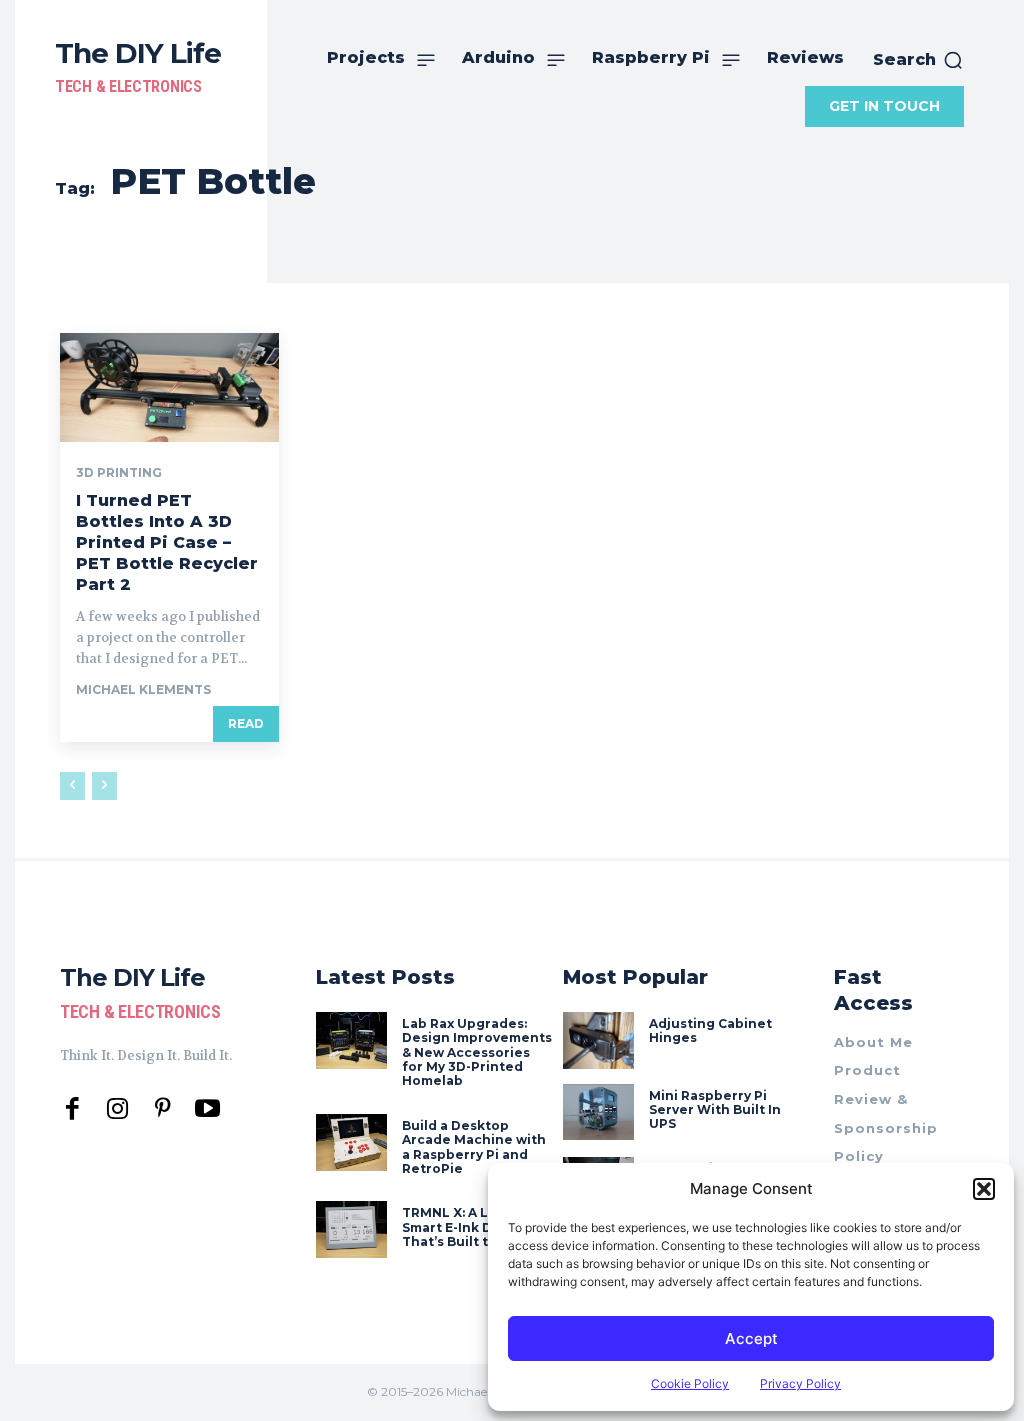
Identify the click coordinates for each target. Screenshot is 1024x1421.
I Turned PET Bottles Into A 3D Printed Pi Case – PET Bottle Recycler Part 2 (167, 542)
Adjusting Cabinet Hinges (710, 1030)
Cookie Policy (690, 1383)
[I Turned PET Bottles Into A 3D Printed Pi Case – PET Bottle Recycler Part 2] (169, 387)
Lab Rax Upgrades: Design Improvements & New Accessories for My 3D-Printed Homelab (477, 1052)
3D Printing (119, 473)
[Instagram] (117, 1109)
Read (246, 723)
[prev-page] (72, 786)
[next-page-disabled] (104, 786)
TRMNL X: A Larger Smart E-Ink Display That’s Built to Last (466, 1227)
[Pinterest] (162, 1109)
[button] (984, 1189)
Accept (751, 1338)
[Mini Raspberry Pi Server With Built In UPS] (598, 1112)
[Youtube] (207, 1109)
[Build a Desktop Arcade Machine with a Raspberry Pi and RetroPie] (351, 1142)
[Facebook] (72, 1109)
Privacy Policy (800, 1383)
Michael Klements (143, 689)
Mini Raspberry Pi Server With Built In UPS (715, 1110)
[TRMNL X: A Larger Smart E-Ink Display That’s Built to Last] (351, 1229)
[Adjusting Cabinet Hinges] (598, 1040)
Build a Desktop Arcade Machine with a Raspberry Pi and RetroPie (474, 1147)
